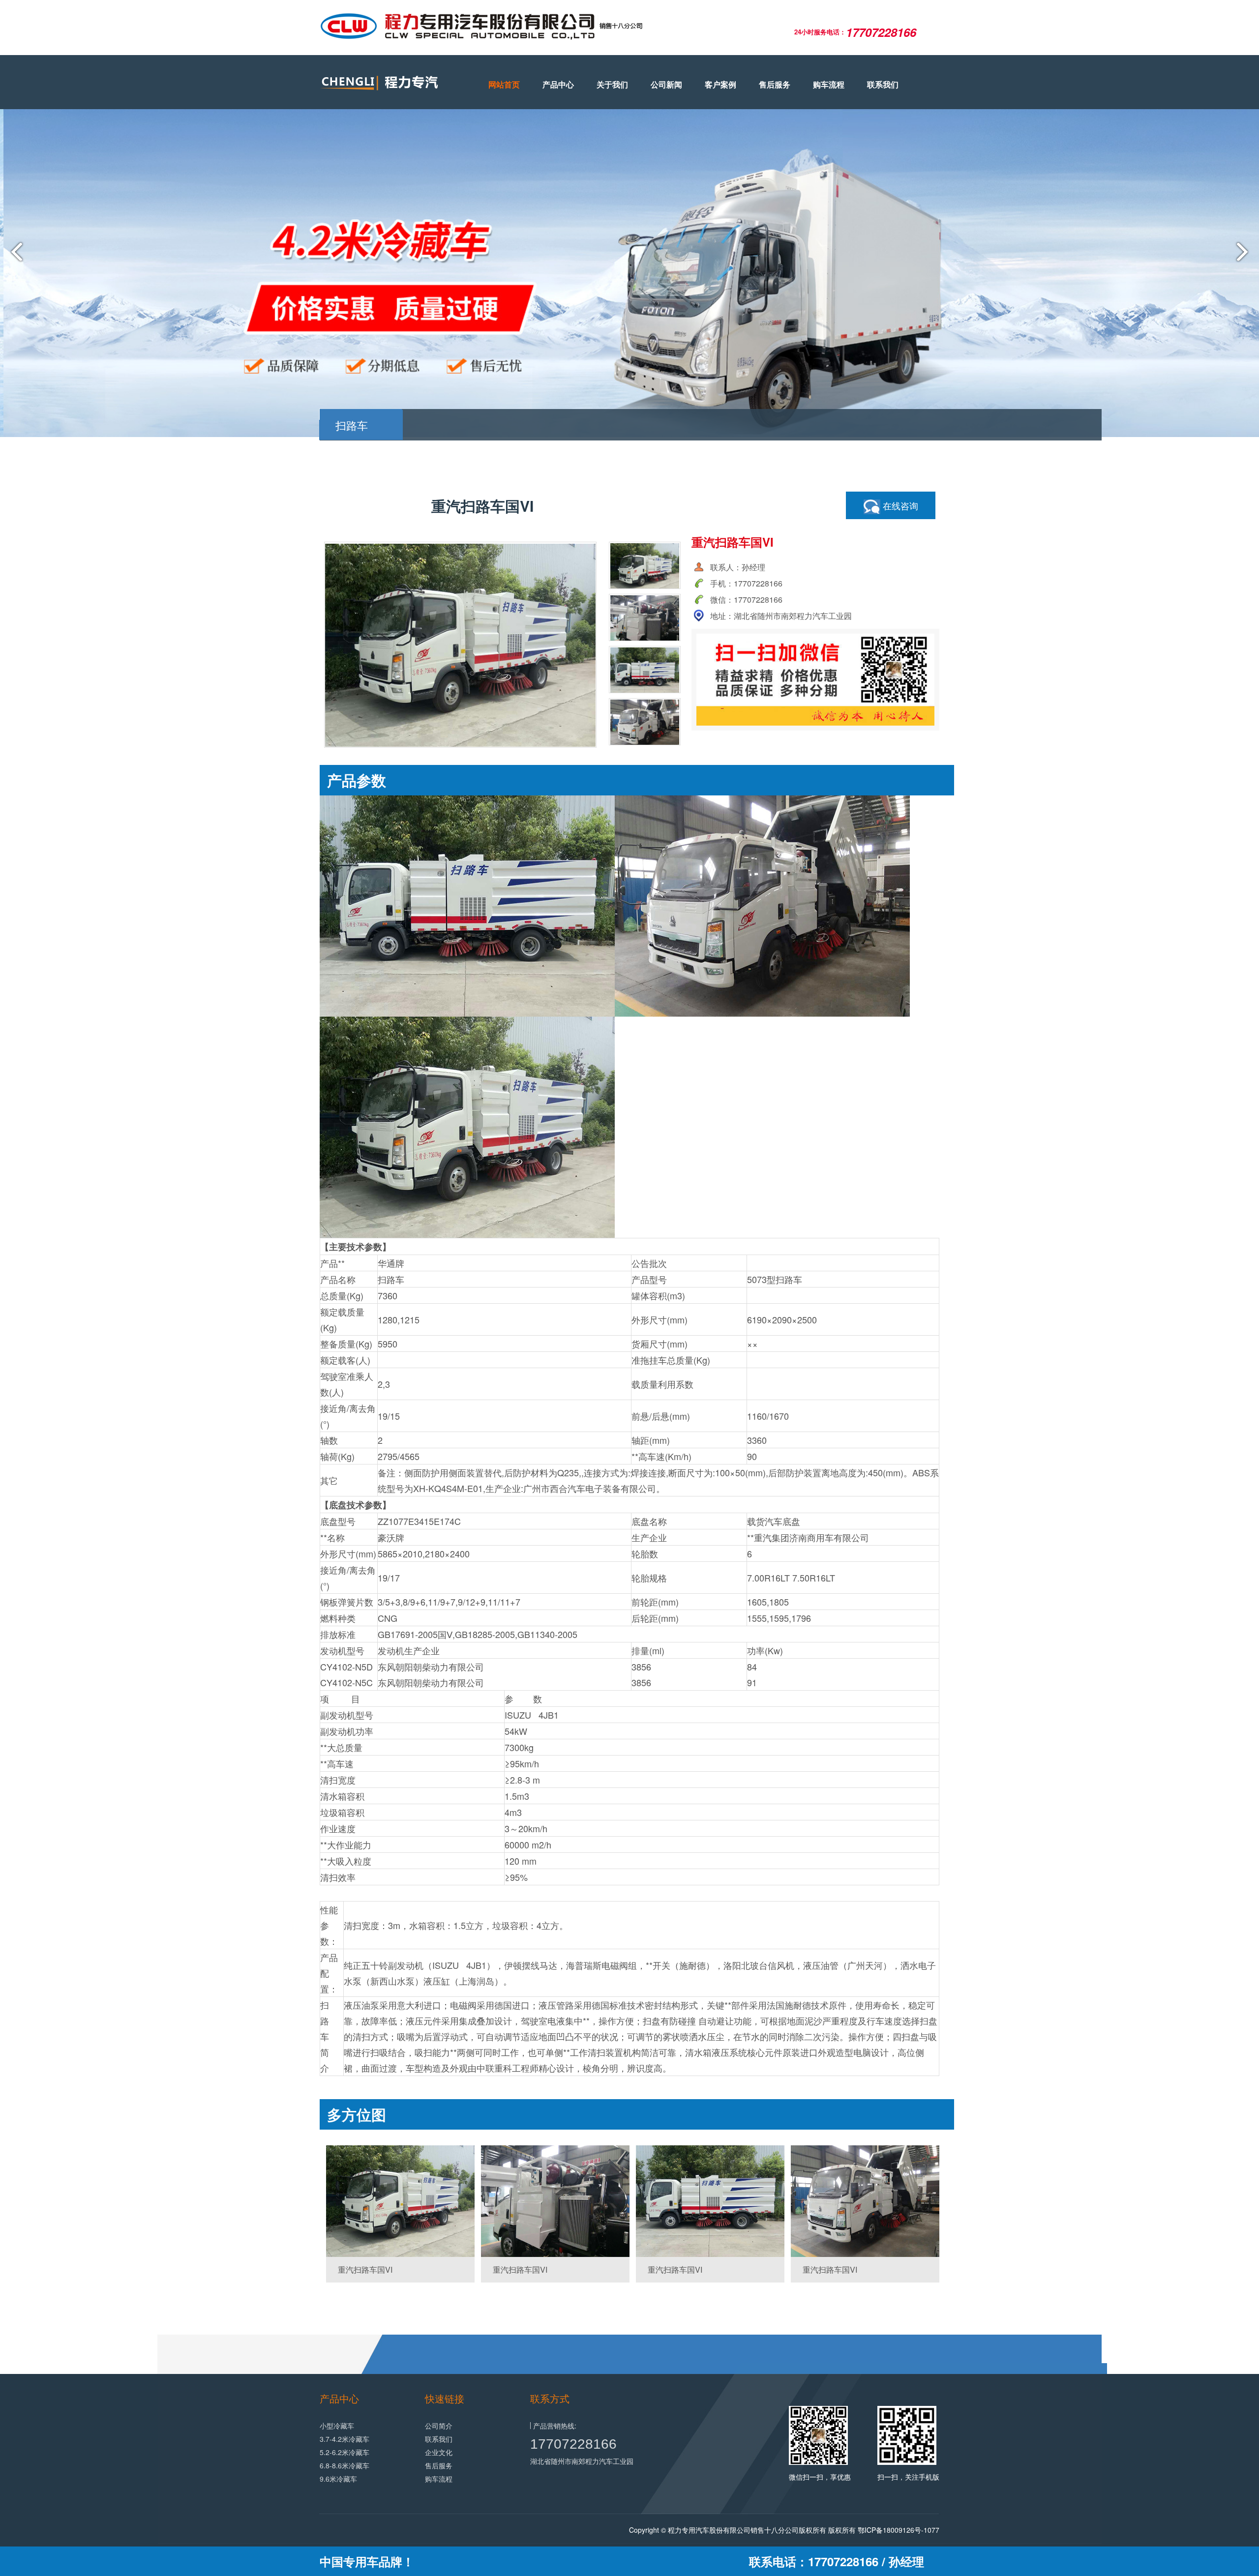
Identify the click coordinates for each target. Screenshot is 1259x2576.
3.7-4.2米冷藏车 (345, 2439)
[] (400, 2201)
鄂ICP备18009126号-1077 (899, 2530)
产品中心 (558, 84)
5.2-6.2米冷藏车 (345, 2452)
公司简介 (439, 2426)
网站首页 (504, 84)
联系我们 (883, 84)
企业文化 (439, 2452)
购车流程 (829, 84)
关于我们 (612, 84)
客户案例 (720, 84)
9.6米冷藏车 (338, 2479)
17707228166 (573, 2444)
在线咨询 (899, 505)
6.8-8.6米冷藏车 (345, 2465)
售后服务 (775, 84)
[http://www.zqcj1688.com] (389, 83)
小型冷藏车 (337, 2426)
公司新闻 (666, 84)
